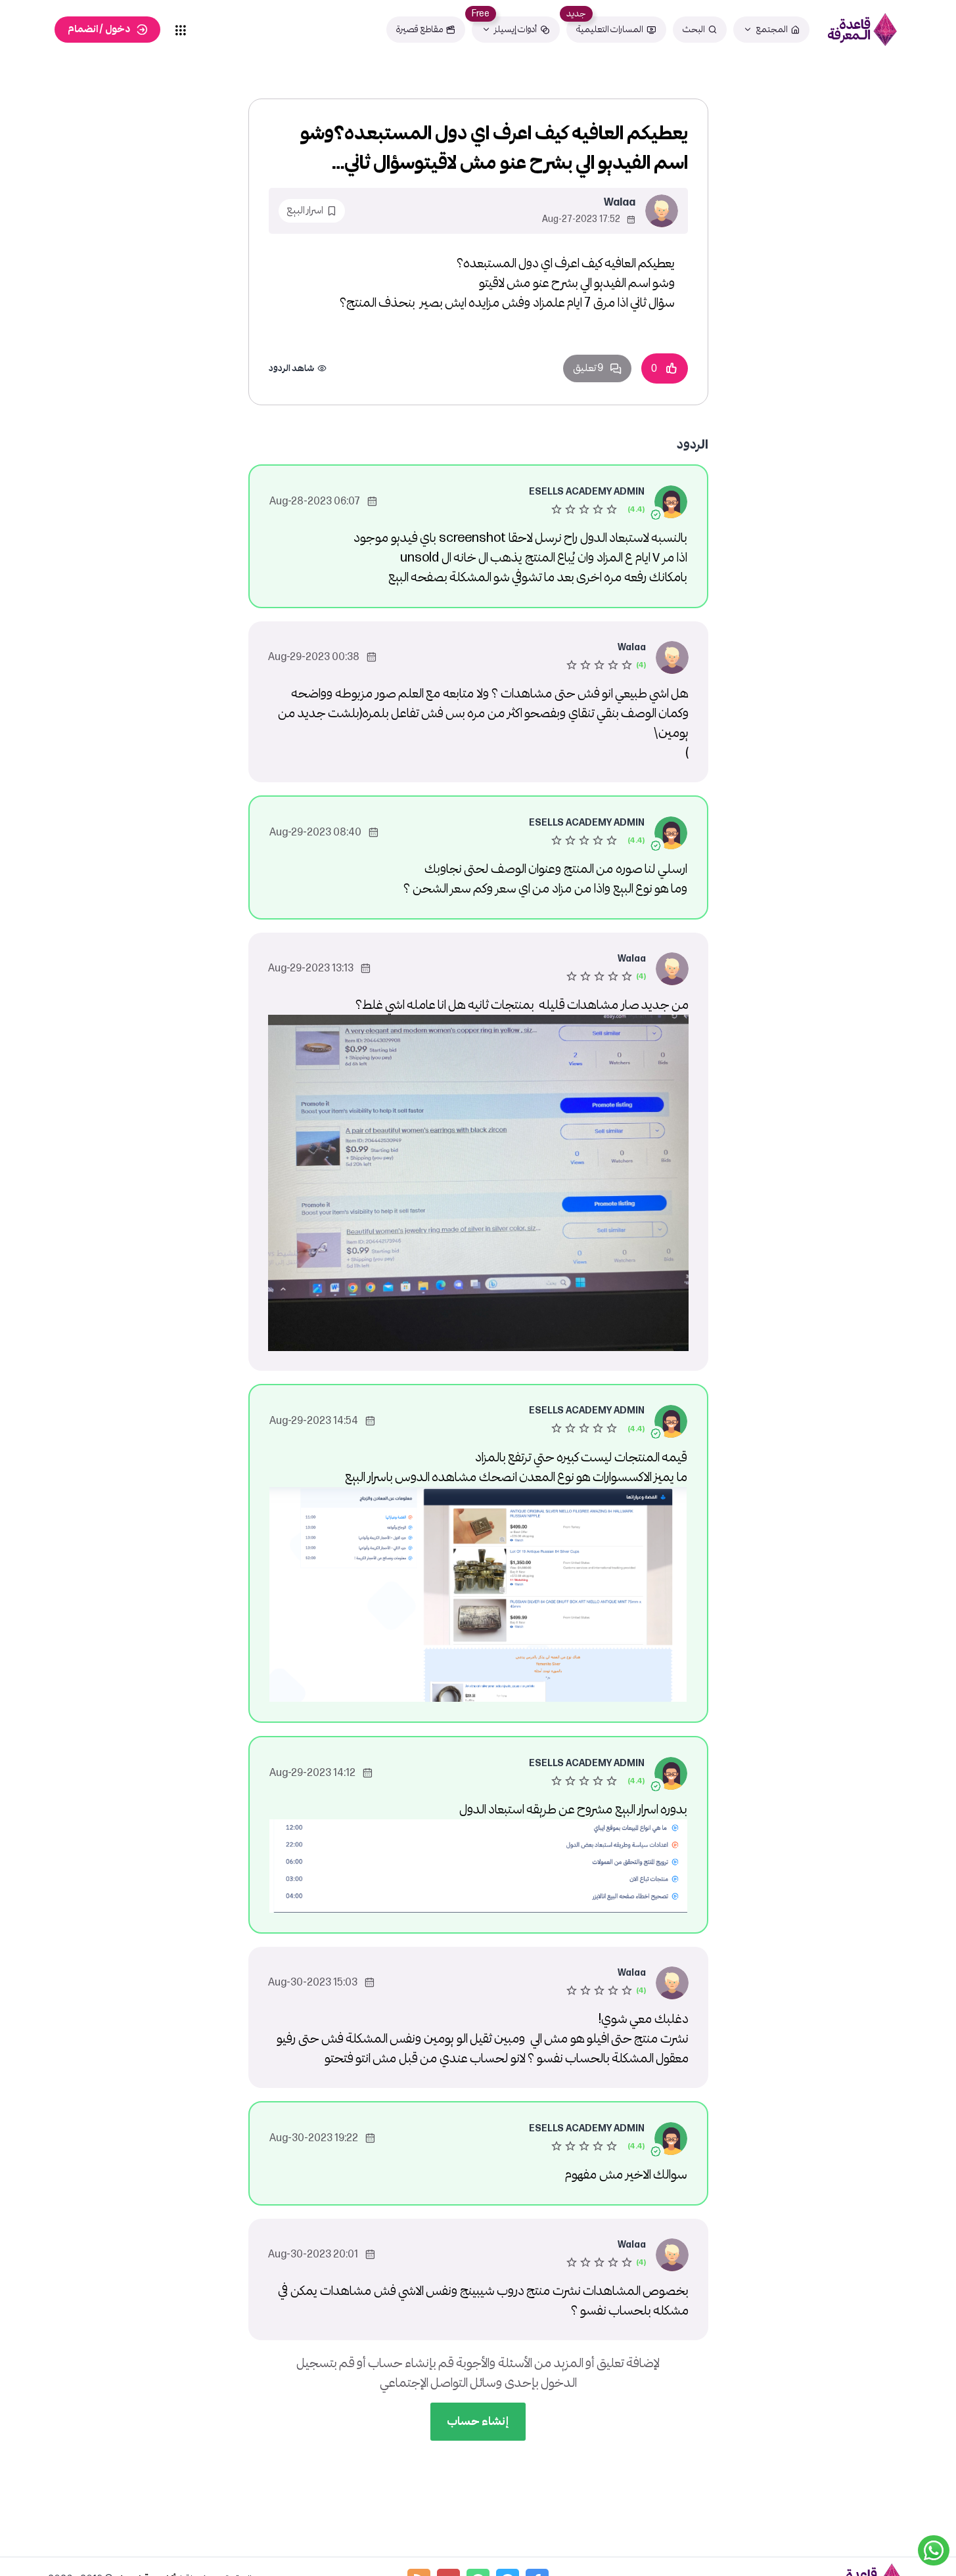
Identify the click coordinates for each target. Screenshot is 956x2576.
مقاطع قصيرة (420, 29)
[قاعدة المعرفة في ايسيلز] (862, 30)
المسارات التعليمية (610, 29)
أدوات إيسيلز (515, 29)
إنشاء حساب (478, 2421)
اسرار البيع (305, 211)
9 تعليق (588, 368)
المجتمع (772, 29)
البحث (694, 29)
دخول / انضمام (99, 29)
